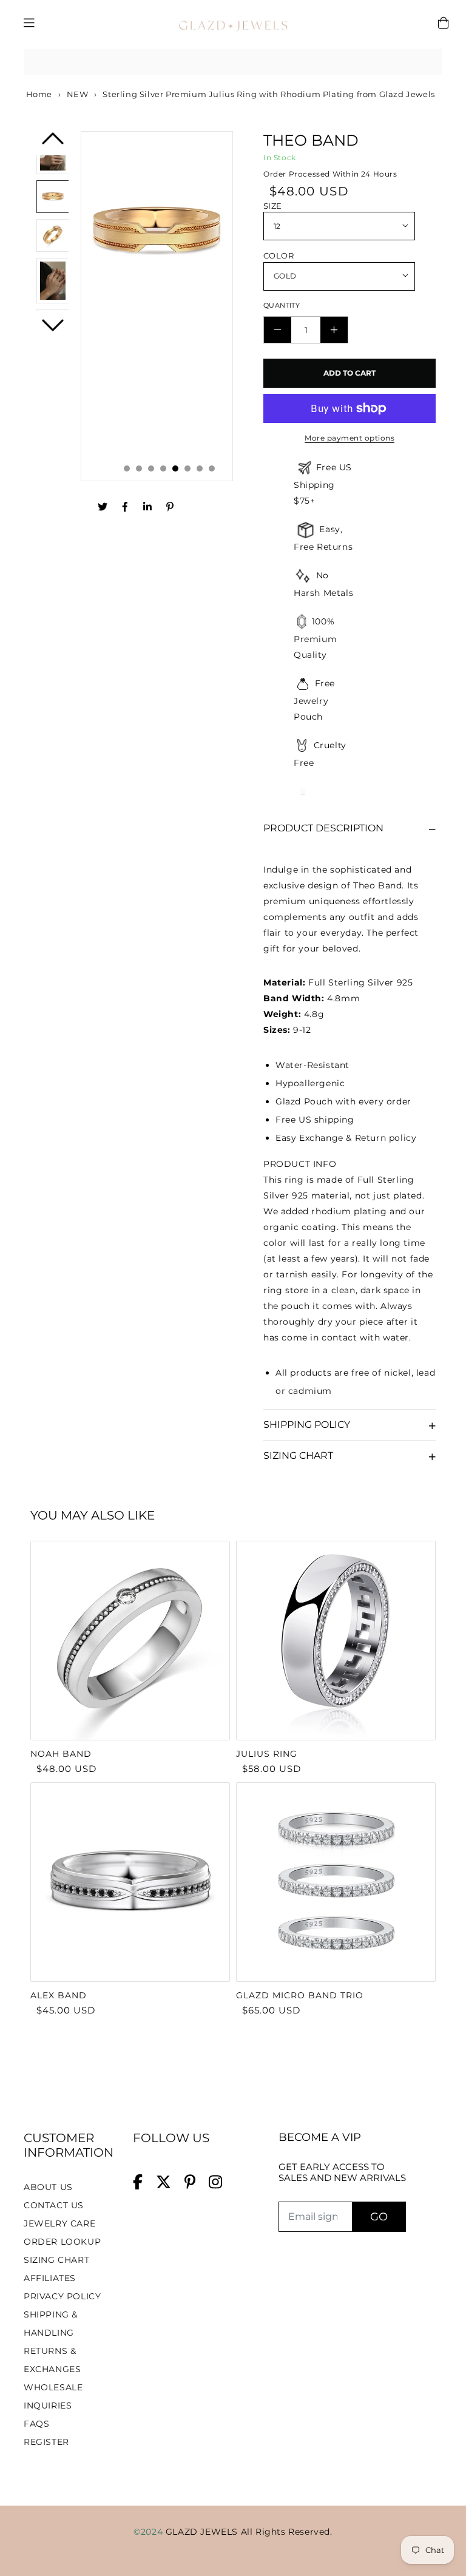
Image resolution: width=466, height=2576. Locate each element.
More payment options (349, 438)
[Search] (429, 62)
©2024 (150, 2532)
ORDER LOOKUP (62, 2242)
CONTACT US (54, 2205)
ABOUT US (48, 2187)
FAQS (36, 2424)
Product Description (323, 828)
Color (279, 255)
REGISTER (46, 2442)
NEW (78, 94)
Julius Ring (267, 1754)
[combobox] (233, 62)
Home (38, 94)
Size (273, 206)
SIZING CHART (56, 2260)
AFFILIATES (50, 2278)
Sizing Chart (298, 1455)
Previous (53, 142)
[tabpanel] (157, 306)
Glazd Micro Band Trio (300, 1995)
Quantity (282, 305)
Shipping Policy (307, 1425)
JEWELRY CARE (59, 2223)
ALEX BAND (59, 1995)
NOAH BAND (61, 1754)
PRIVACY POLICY (62, 2296)
